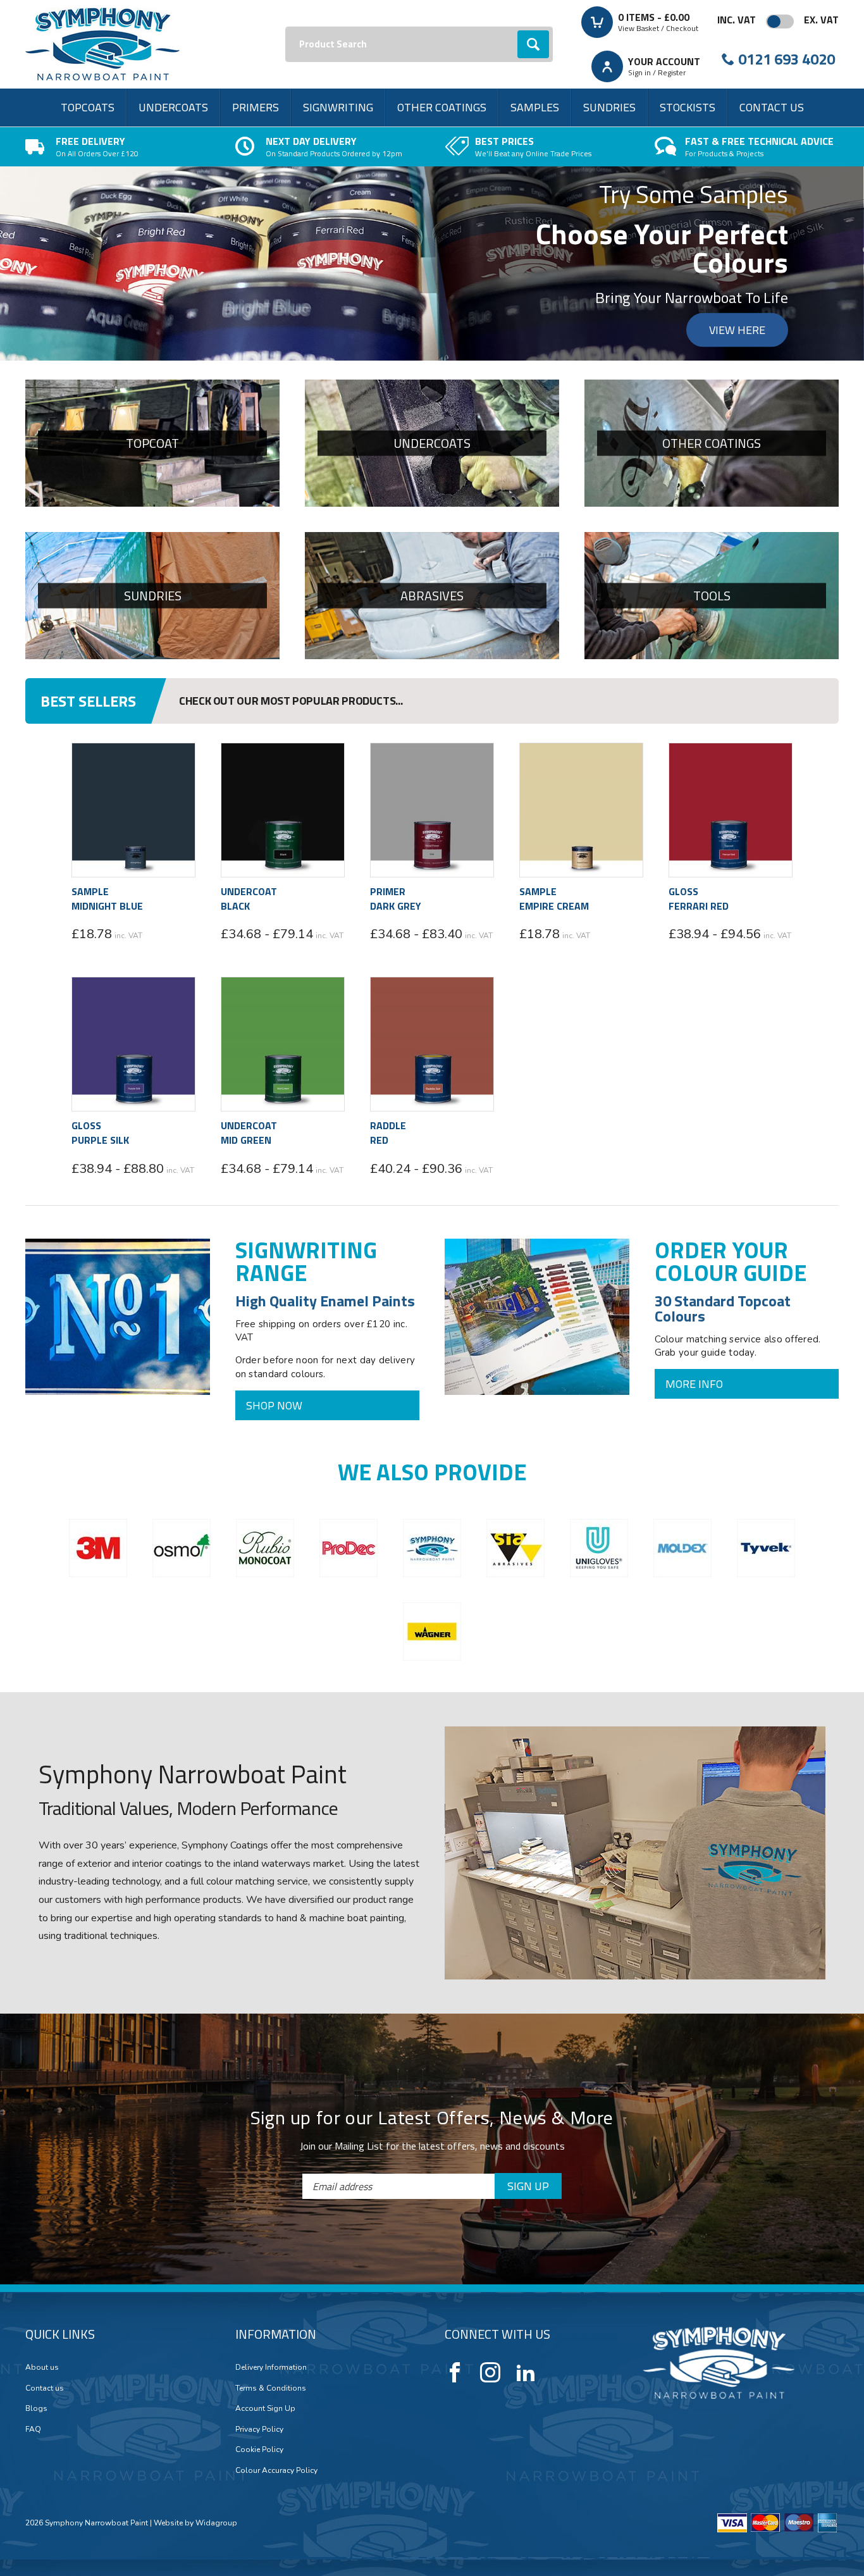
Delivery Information (271, 2367)
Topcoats (88, 107)
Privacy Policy (259, 2429)
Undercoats (173, 107)
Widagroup (215, 2523)
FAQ (33, 2429)
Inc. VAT (737, 20)
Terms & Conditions (271, 2388)
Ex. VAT (821, 20)
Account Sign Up (265, 2408)
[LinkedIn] (526, 2372)
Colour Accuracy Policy (276, 2470)
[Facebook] (455, 2372)
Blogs (36, 2408)
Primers (256, 107)
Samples (535, 107)
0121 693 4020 (787, 59)
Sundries (609, 107)
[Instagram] (490, 2372)
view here (737, 330)
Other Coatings (442, 107)
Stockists (688, 107)
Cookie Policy (259, 2449)
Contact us (772, 107)
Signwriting (338, 107)
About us (42, 2367)
